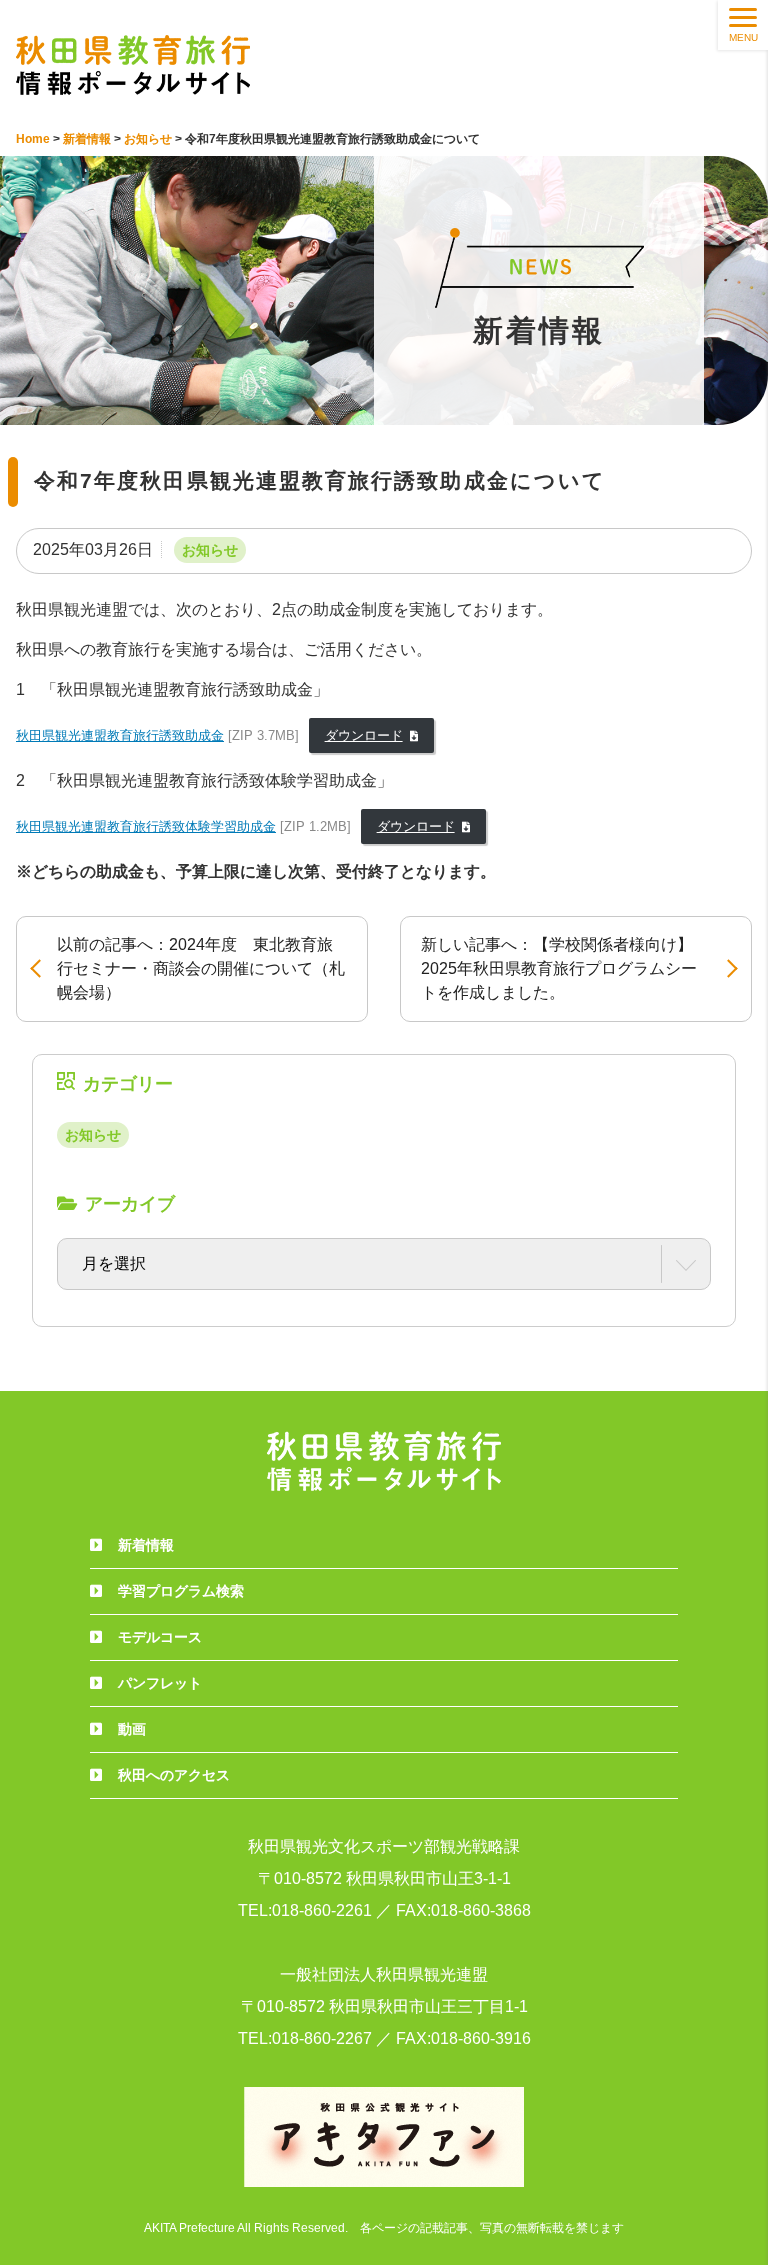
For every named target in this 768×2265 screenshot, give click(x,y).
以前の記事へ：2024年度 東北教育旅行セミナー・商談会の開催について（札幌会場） (201, 968)
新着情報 (146, 1545)
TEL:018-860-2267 (305, 2038)
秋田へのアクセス (174, 1775)
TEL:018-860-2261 (305, 1910)
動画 (132, 1729)
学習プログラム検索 (181, 1591)
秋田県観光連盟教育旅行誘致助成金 (120, 735)
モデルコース (160, 1637)
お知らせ (210, 550)
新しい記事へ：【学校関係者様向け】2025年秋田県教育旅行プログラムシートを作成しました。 (559, 968)
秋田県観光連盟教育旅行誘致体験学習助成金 (146, 826)
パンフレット (160, 1683)
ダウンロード (364, 735)
